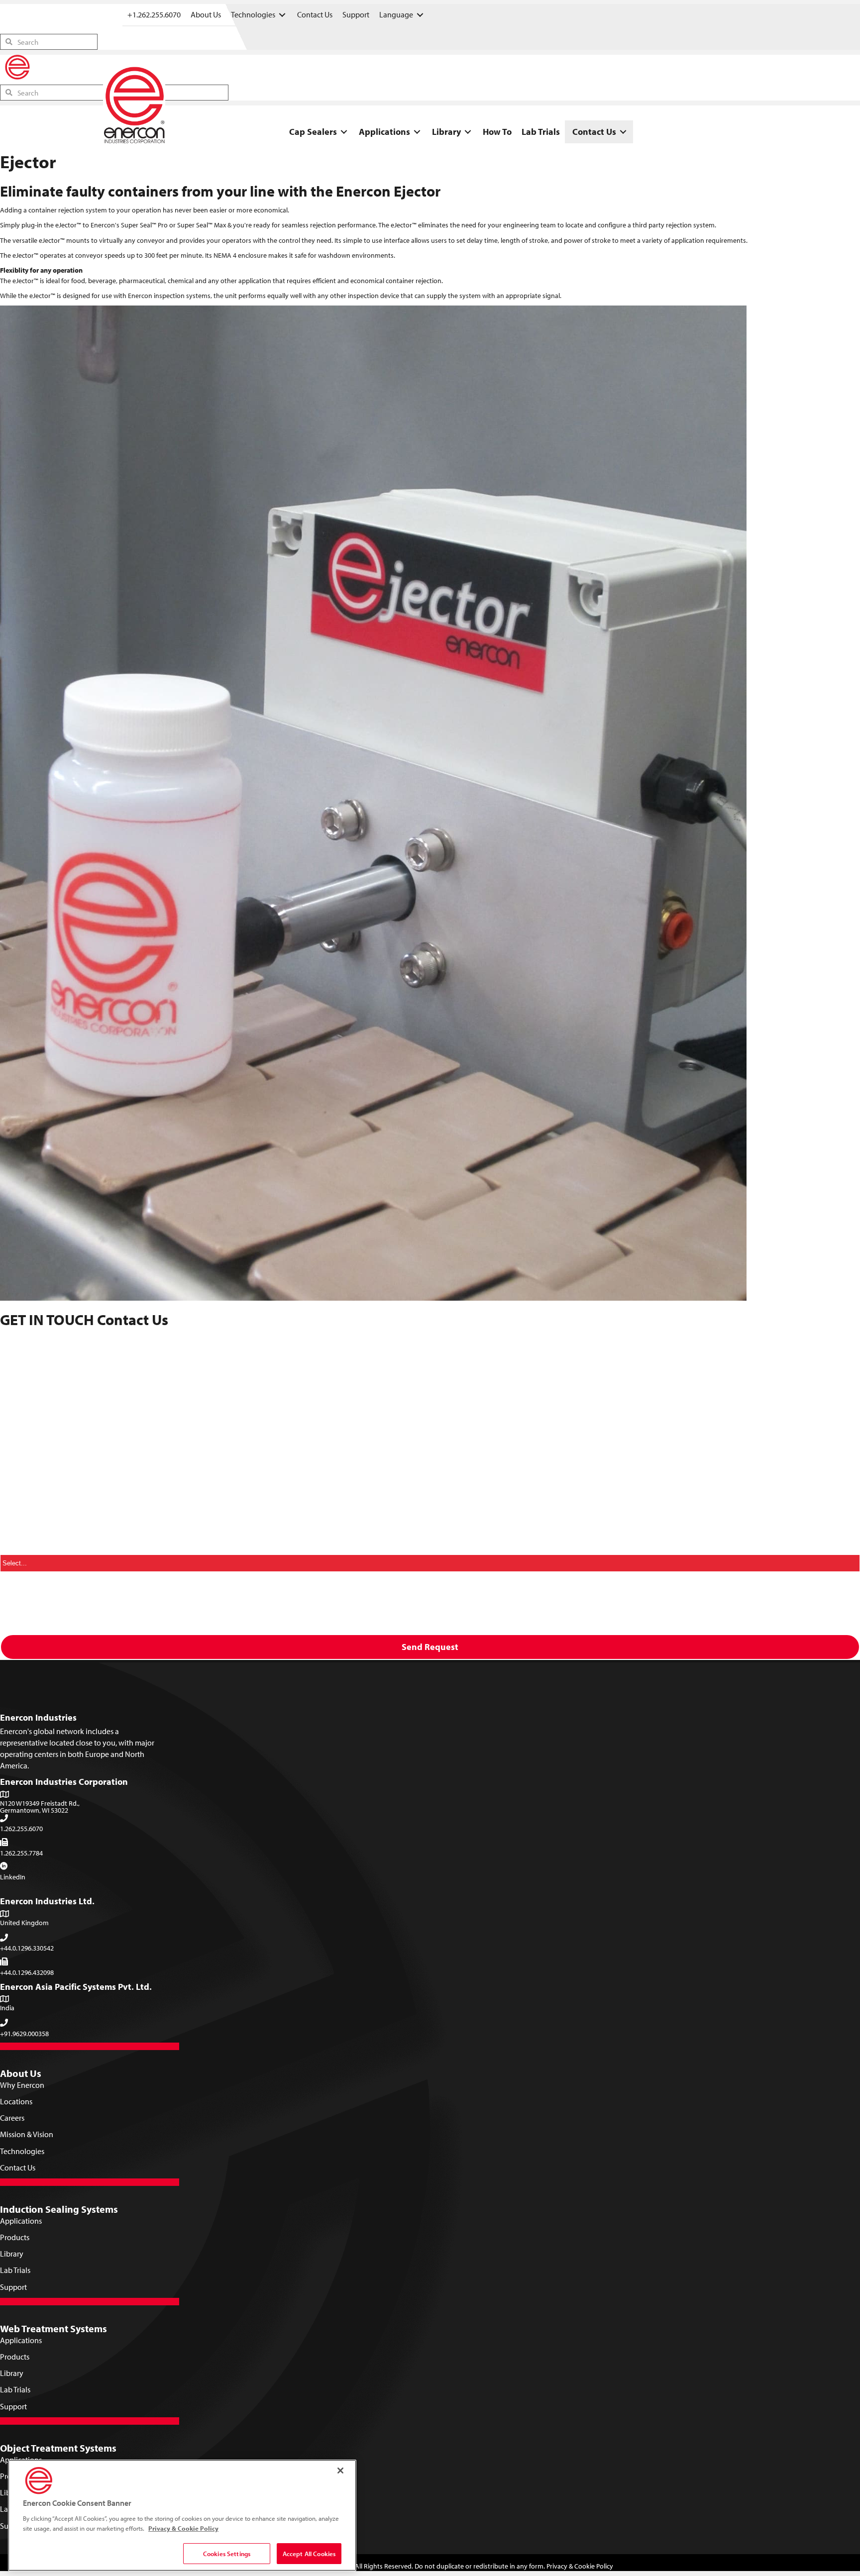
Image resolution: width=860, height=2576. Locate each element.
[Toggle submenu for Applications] (417, 132)
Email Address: (29, 1450)
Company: (21, 1340)
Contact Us (18, 2167)
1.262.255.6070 (21, 1829)
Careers (12, 2118)
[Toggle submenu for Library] (468, 132)
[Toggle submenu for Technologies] (282, 15)
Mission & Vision (27, 2134)
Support (13, 2287)
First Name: (23, 1377)
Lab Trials (15, 2270)
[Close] (340, 2471)
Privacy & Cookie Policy (580, 2566)
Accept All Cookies (309, 2553)
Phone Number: (30, 1584)
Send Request (430, 1647)
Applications (21, 2221)
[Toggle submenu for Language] (420, 15)
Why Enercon (22, 2085)
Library (12, 2254)
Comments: (20, 1487)
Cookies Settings (227, 2553)
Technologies (22, 2151)
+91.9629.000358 (24, 2034)
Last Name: (22, 1414)
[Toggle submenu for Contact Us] (623, 132)
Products (15, 2237)
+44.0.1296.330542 (27, 1948)
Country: (18, 1547)
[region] (182, 2515)
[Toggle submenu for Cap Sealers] (344, 132)
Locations (16, 2101)
